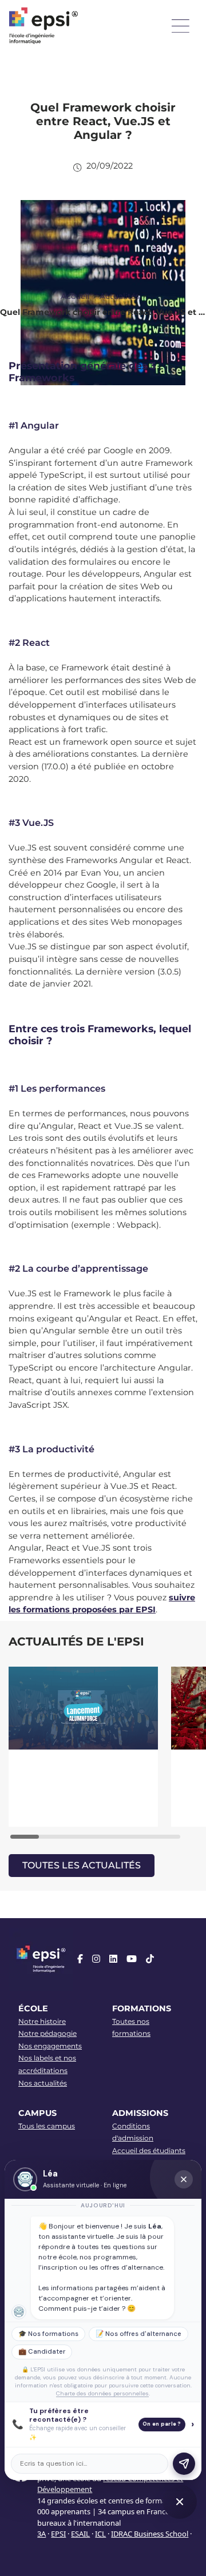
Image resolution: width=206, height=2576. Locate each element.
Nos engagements (50, 2046)
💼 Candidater (42, 2352)
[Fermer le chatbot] (184, 2179)
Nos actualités (43, 2083)
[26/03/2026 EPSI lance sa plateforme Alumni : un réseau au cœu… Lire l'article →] (84, 1747)
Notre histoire (42, 2021)
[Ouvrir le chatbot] (180, 2502)
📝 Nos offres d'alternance (138, 2334)
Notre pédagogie (47, 2033)
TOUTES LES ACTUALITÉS (82, 1865)
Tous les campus (47, 2126)
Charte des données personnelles (102, 2393)
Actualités (120, 296)
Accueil (75, 296)
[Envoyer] (184, 2464)
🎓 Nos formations (48, 2334)
